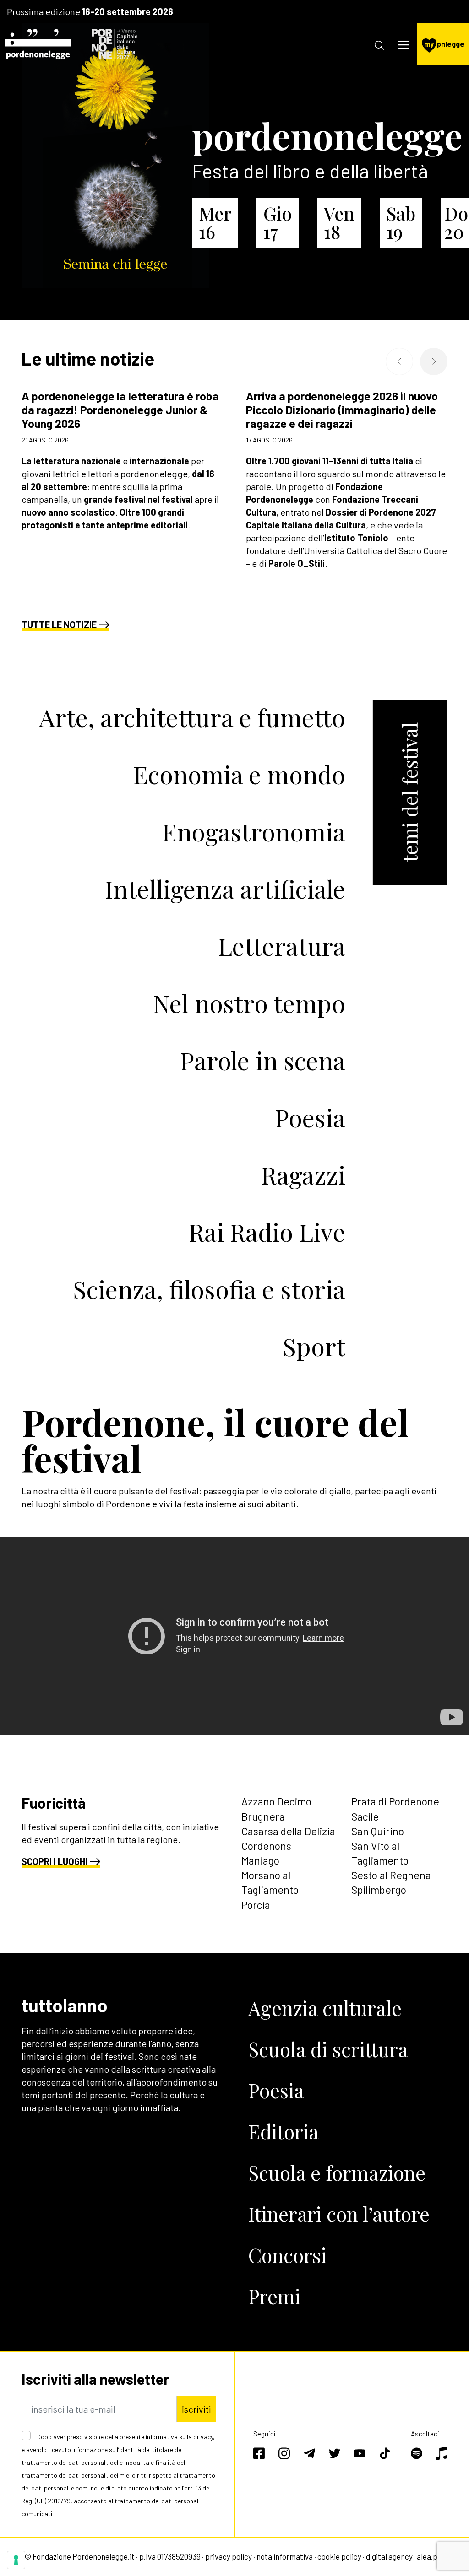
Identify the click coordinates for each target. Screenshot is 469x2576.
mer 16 (215, 222)
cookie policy (339, 2556)
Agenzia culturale (325, 2008)
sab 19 (401, 222)
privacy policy (229, 2556)
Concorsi (287, 2255)
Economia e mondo (239, 774)
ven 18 (339, 222)
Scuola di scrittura (328, 2049)
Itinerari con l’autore (339, 2214)
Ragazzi (303, 1174)
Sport (314, 1346)
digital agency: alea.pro (405, 2556)
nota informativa (285, 2556)
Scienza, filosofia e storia (209, 1289)
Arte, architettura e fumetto (192, 717)
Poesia (310, 1117)
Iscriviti (196, 2409)
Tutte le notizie (59, 625)
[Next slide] (434, 361)
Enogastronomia (254, 831)
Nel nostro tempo (249, 1003)
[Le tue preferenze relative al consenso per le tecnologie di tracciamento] (16, 2560)
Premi (274, 2296)
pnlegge (444, 44)
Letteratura (282, 946)
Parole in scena (263, 1060)
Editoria (284, 2131)
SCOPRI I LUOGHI (55, 1861)
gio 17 (278, 222)
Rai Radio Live (267, 1231)
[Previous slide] (399, 361)
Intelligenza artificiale (225, 888)
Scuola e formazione (337, 2173)
